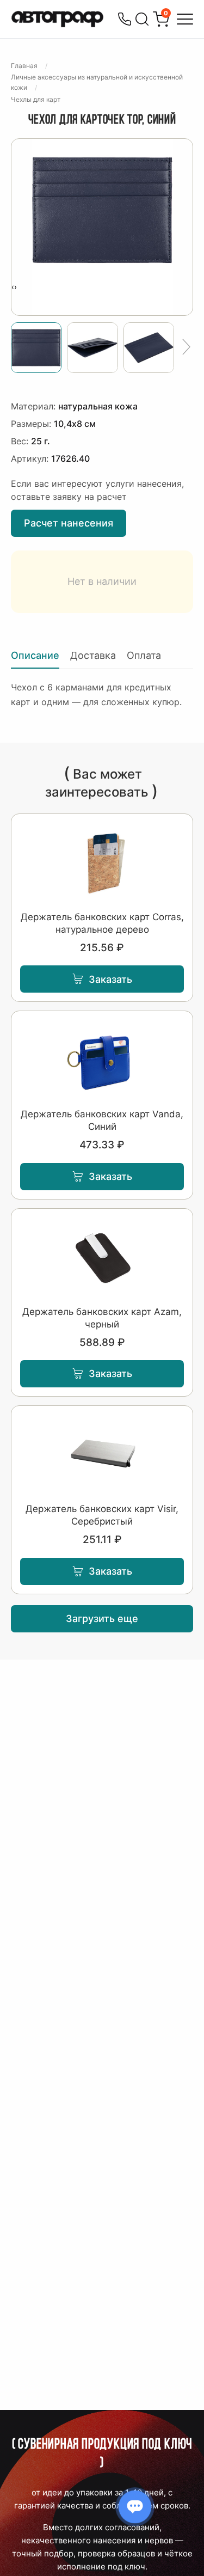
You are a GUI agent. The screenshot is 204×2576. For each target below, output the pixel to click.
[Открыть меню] (185, 19)
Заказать (110, 979)
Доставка (93, 655)
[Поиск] (142, 19)
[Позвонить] (125, 19)
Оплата (144, 655)
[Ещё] (186, 347)
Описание (35, 655)
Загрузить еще (102, 1619)
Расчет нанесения (69, 523)
